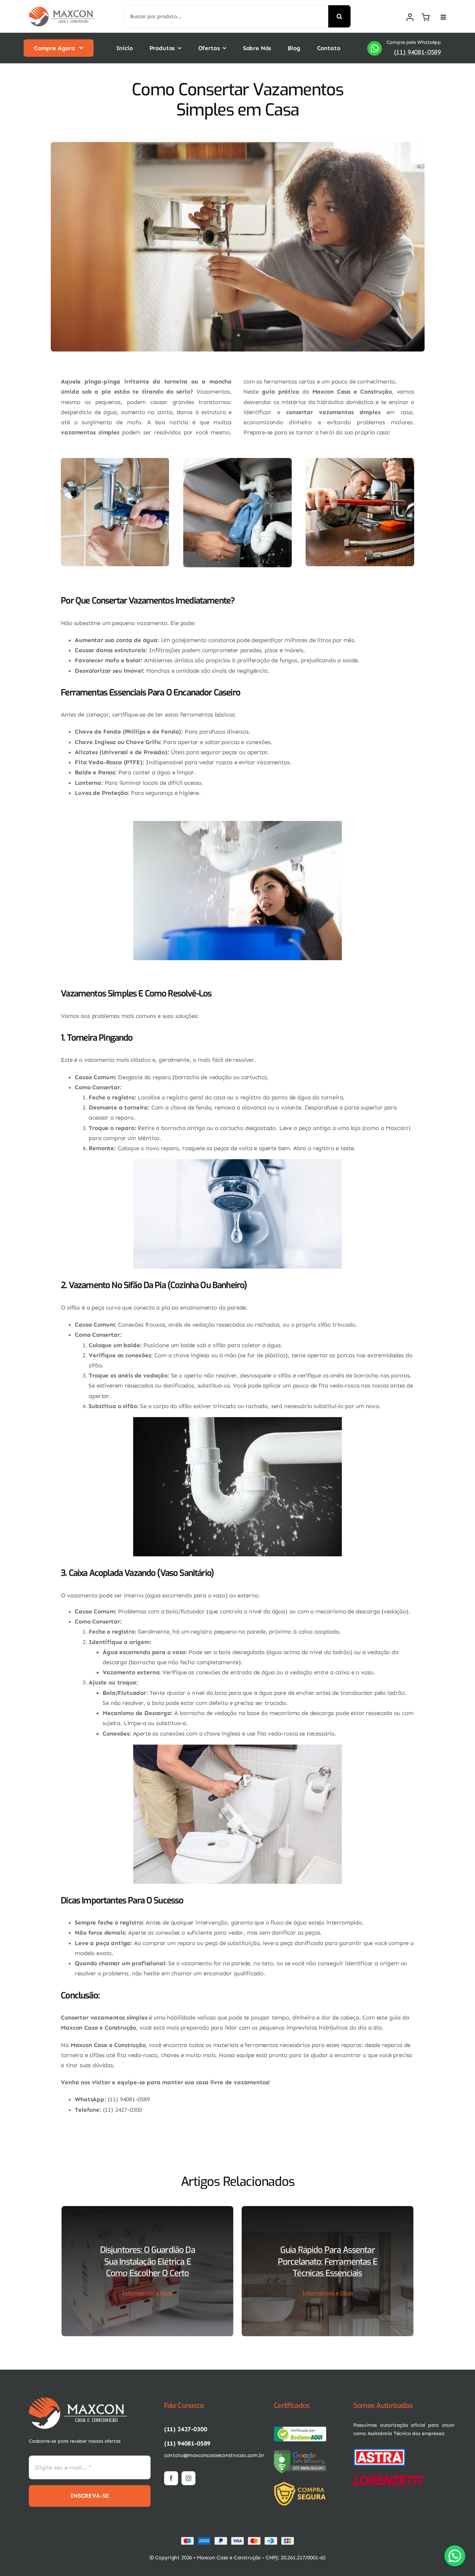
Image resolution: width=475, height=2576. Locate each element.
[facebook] (171, 2478)
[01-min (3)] (379, 2450)
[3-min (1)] (302, 2484)
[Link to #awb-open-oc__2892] (443, 17)
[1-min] (62, 9)
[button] (455, 2556)
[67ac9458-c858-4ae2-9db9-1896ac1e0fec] (300, 2452)
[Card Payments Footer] (237, 2539)
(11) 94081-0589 (417, 52)
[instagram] (188, 2478)
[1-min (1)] (78, 2400)
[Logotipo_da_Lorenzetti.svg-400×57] (388, 2478)
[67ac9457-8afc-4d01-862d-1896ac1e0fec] (300, 2429)
